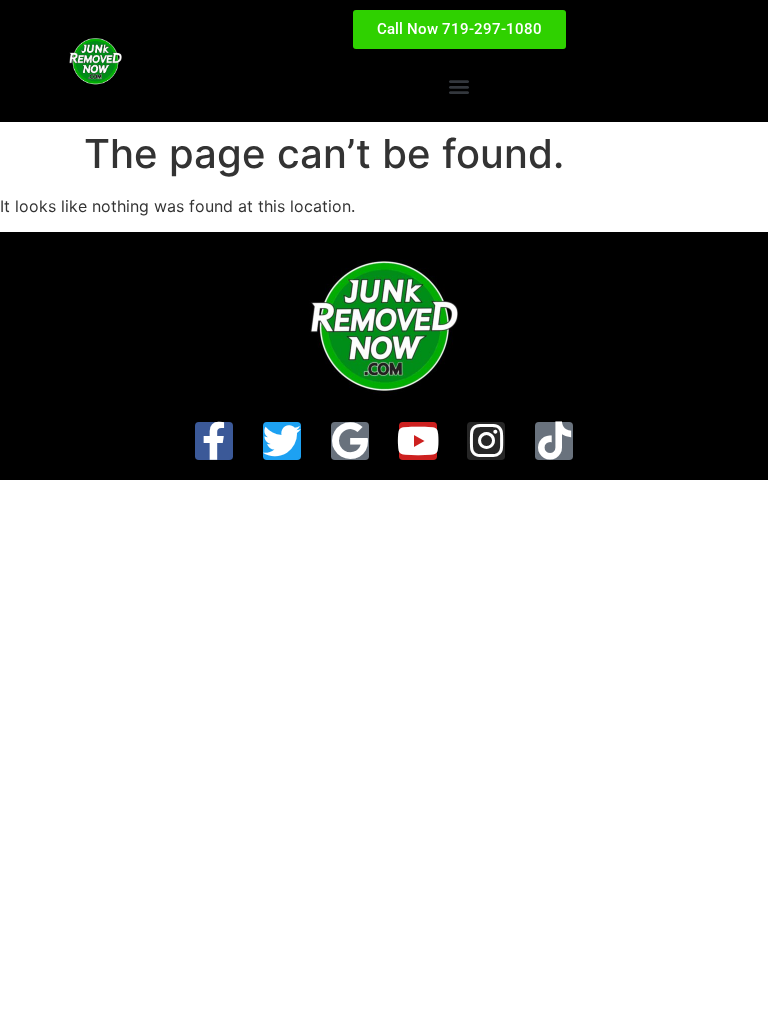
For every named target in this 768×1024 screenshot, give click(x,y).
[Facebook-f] (214, 441)
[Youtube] (418, 441)
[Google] (350, 441)
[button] (459, 85)
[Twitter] (282, 441)
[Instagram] (486, 441)
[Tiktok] (554, 441)
